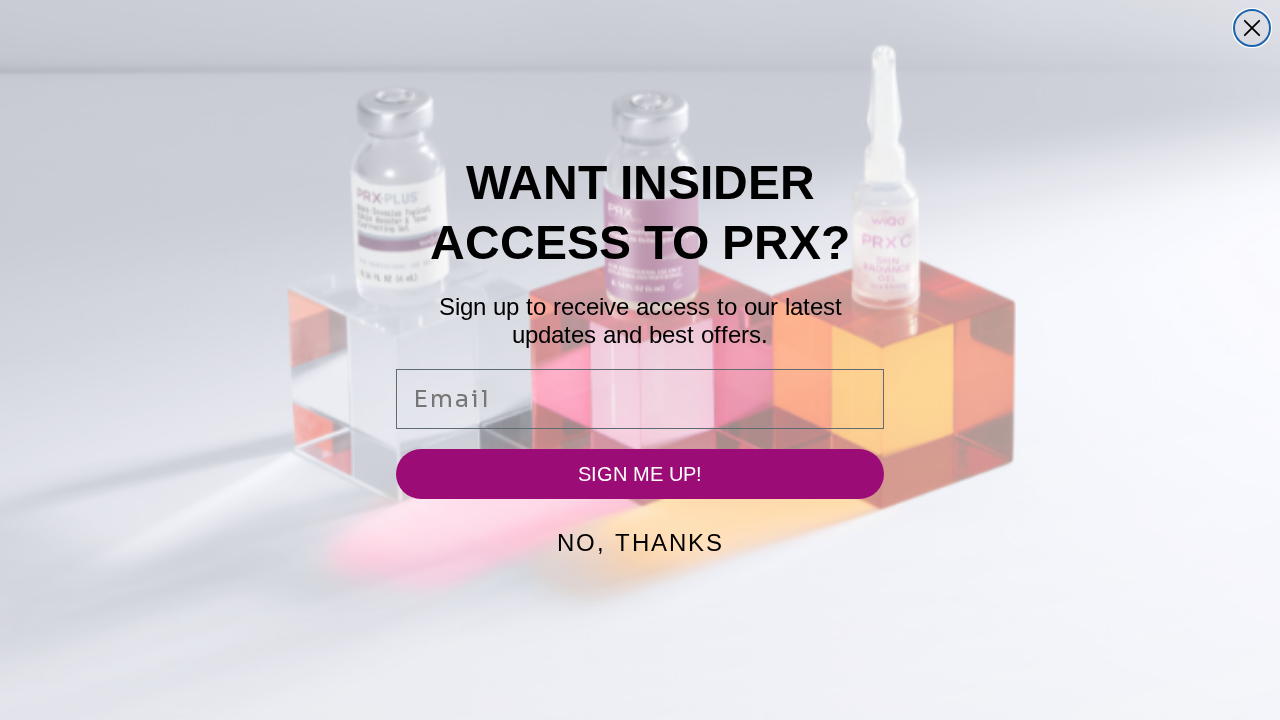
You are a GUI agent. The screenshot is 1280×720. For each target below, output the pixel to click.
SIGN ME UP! (640, 474)
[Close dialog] (1252, 28)
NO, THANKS (640, 542)
